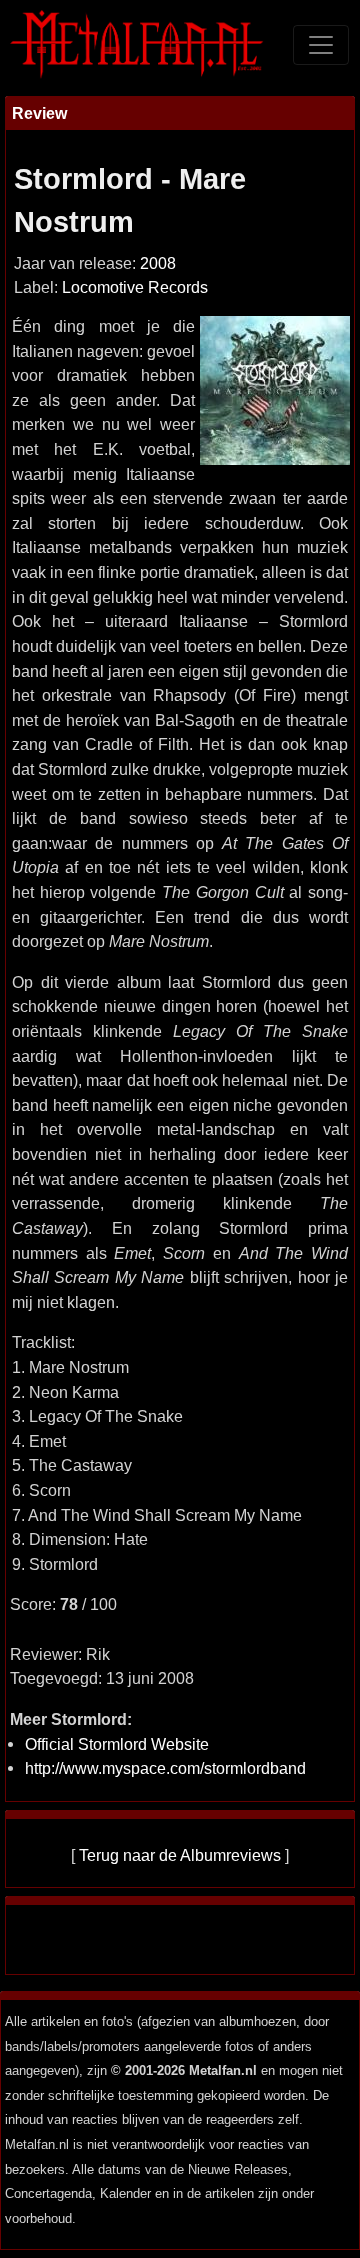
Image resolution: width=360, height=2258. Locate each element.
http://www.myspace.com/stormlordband (165, 1768)
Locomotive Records (135, 287)
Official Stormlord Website (117, 1744)
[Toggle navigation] (321, 45)
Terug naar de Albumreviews (180, 1855)
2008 (158, 263)
